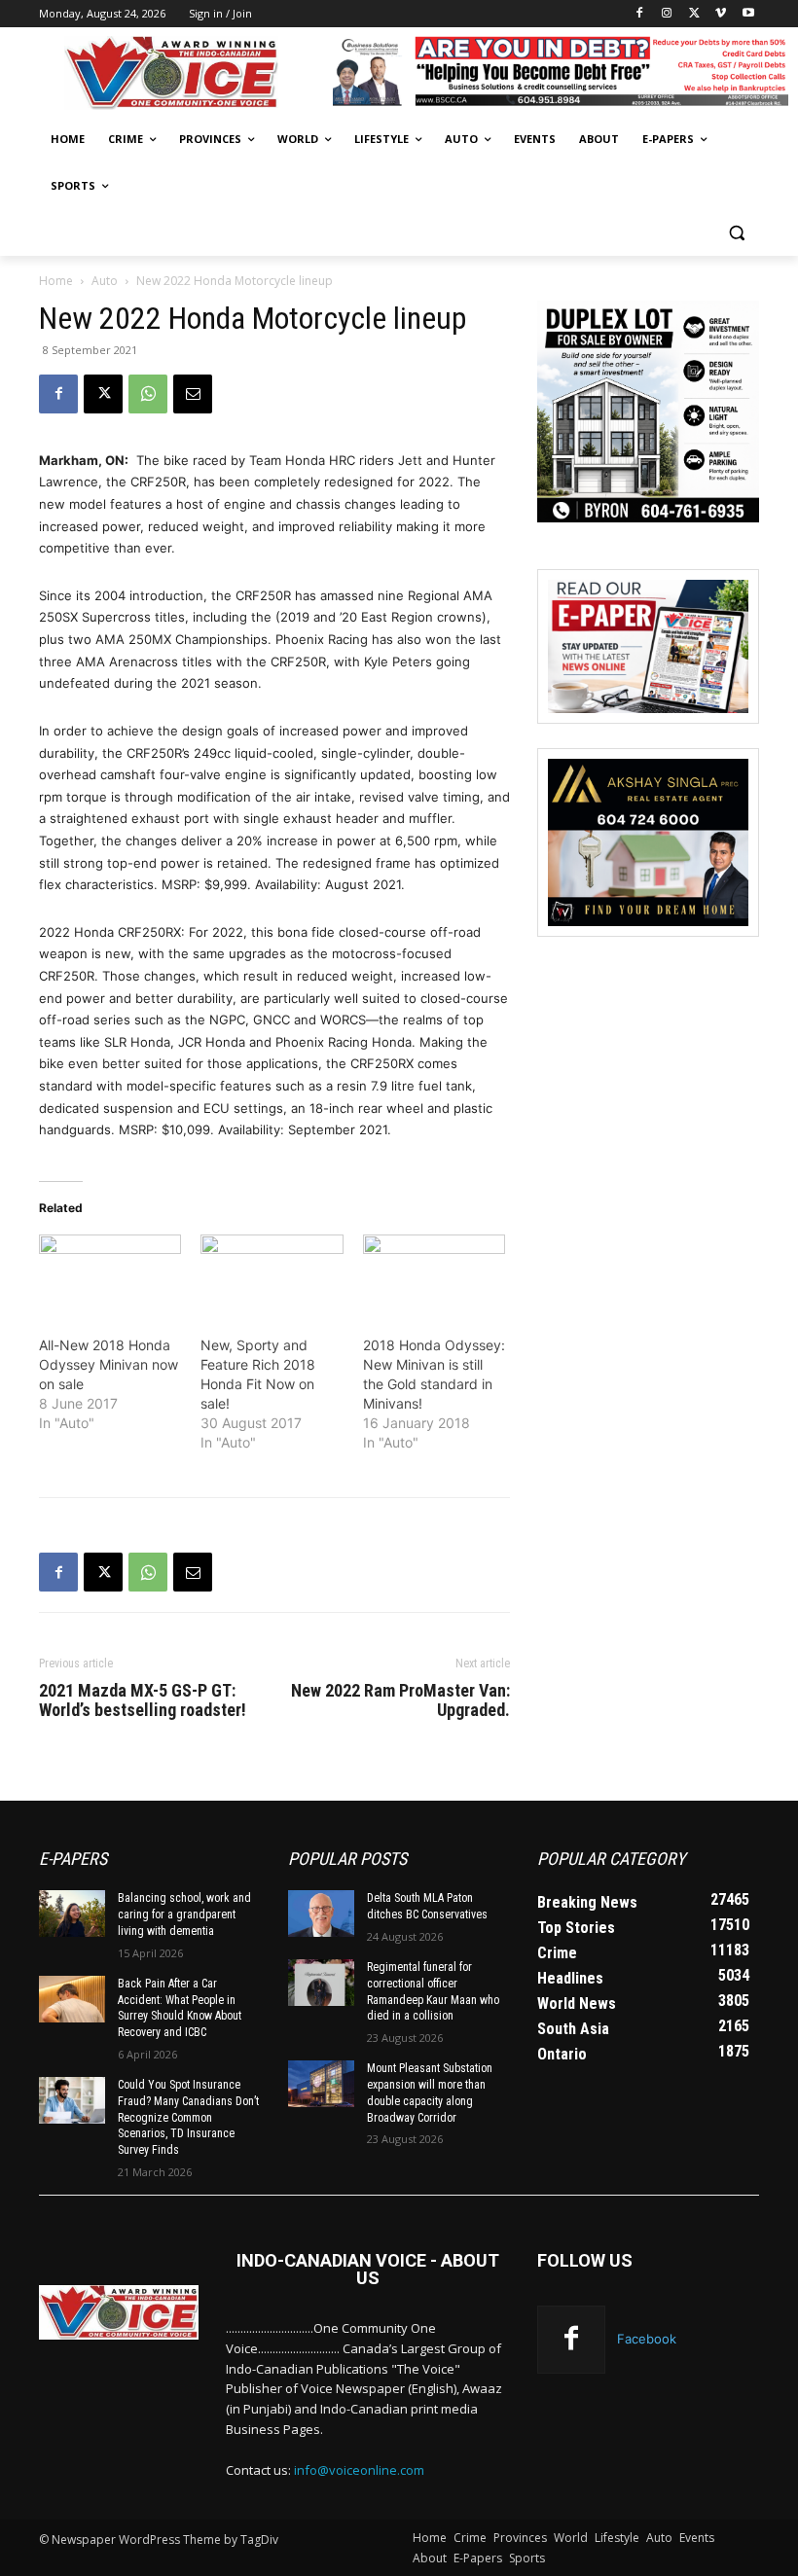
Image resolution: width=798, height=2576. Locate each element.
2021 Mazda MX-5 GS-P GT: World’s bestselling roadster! (143, 1700)
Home (56, 281)
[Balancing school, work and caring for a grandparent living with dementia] (72, 1914)
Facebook (647, 2339)
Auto (105, 281)
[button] (736, 233)
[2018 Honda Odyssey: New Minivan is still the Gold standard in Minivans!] (434, 1275)
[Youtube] (748, 14)
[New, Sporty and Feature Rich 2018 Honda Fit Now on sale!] (272, 1275)
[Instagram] (667, 14)
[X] (694, 14)
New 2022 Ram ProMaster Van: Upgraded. (400, 1700)
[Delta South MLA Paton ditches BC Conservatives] (321, 1914)
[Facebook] (640, 14)
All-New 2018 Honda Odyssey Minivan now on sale (109, 1364)
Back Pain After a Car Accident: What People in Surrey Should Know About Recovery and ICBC (180, 2008)
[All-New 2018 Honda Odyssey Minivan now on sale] (110, 1275)
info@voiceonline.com (359, 2470)
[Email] (193, 394)
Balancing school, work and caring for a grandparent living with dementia (184, 1914)
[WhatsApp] (148, 394)
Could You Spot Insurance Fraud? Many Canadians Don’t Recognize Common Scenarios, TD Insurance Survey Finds (188, 2117)
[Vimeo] (721, 14)
